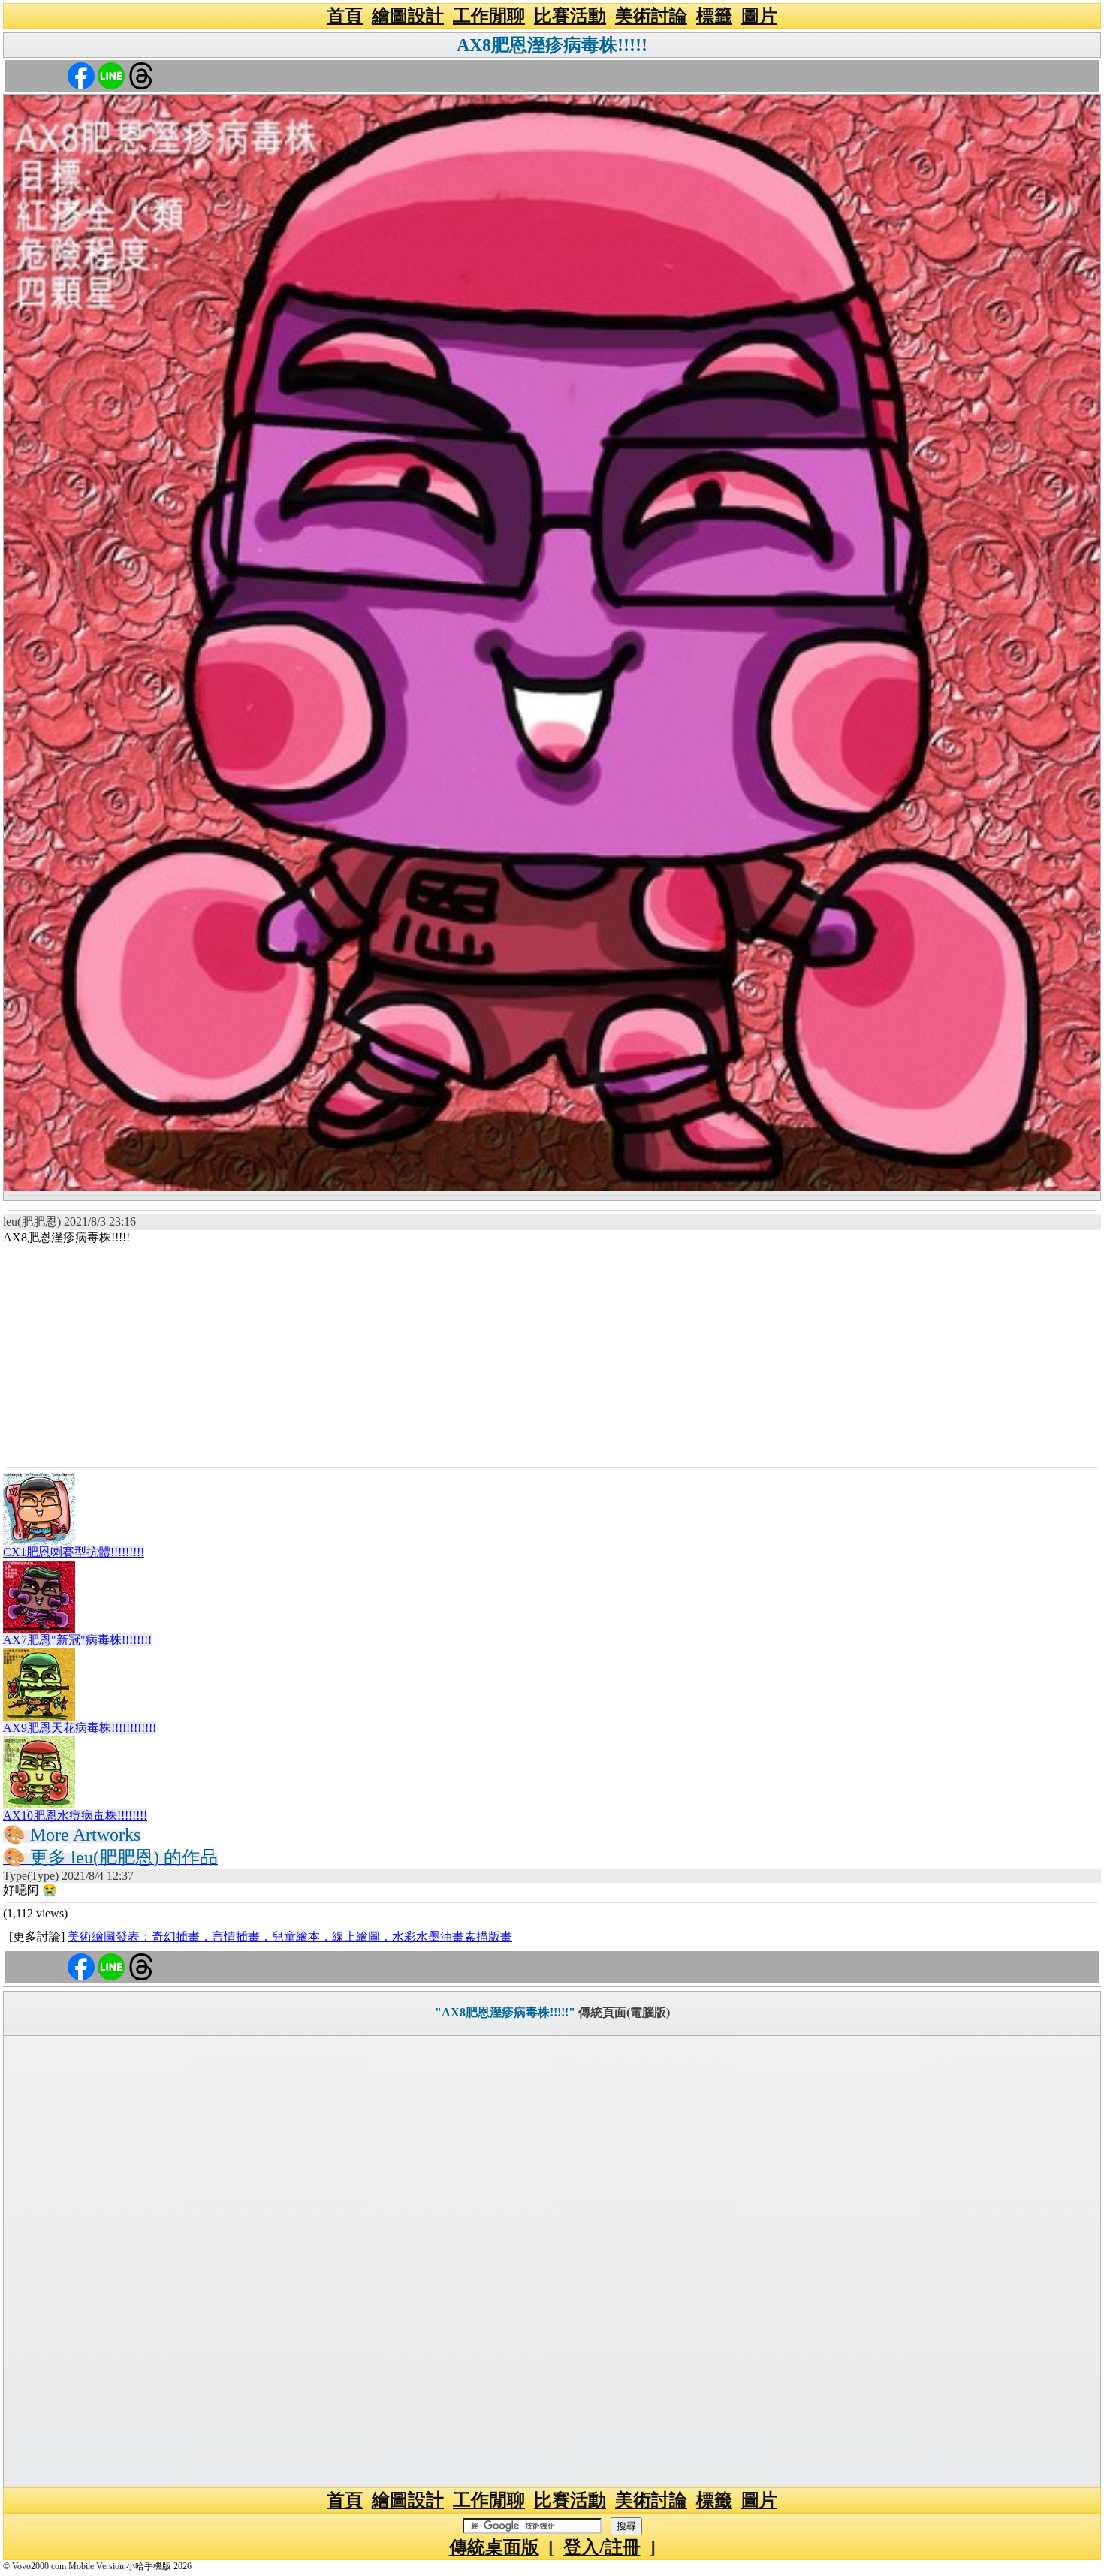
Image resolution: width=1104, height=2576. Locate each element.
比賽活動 (570, 16)
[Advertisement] (552, 1355)
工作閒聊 (489, 16)
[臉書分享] (81, 75)
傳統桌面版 (494, 2547)
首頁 (345, 16)
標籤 (714, 16)
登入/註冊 (602, 2547)
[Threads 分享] (141, 75)
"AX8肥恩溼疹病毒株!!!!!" (505, 2012)
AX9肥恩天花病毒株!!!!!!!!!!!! (80, 1728)
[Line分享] (111, 75)
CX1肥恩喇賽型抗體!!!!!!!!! (74, 1552)
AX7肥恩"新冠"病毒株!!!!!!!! (77, 1640)
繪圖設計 (408, 16)
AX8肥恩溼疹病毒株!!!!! (552, 45)
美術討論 (651, 16)
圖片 (759, 16)
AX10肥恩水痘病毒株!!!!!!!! (75, 1816)
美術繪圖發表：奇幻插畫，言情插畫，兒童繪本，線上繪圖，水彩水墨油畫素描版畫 (290, 1937)
